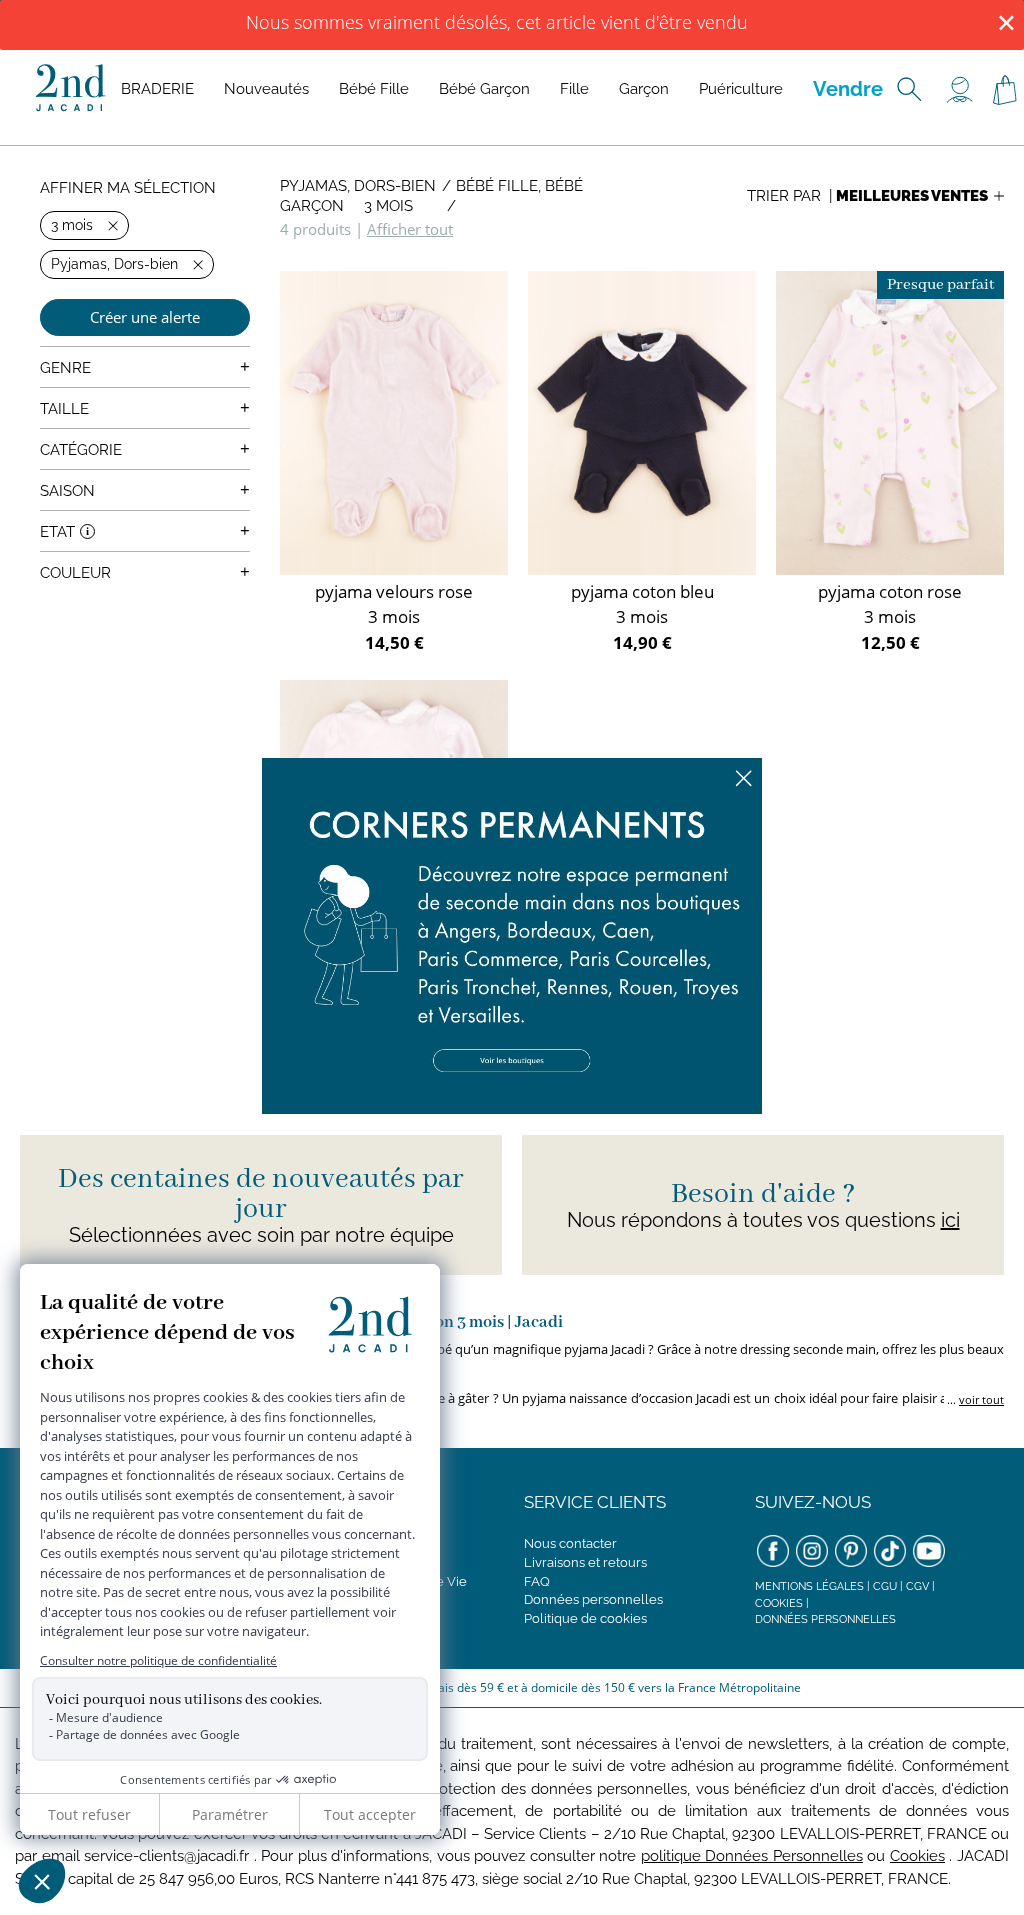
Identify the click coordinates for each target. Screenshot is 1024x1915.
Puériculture (741, 89)
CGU (885, 1586)
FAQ (537, 1581)
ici (950, 1220)
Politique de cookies (585, 1618)
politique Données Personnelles (752, 1856)
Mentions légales (809, 1586)
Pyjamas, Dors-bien (358, 186)
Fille (574, 89)
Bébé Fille (374, 89)
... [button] (974, 1399)
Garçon (644, 89)
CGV (917, 1586)
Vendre (848, 89)
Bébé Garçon (484, 89)
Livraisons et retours (585, 1562)
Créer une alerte (145, 317)
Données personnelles (593, 1599)
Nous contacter (570, 1543)
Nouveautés (266, 89)
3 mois (388, 206)
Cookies (779, 1603)
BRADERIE (157, 89)
